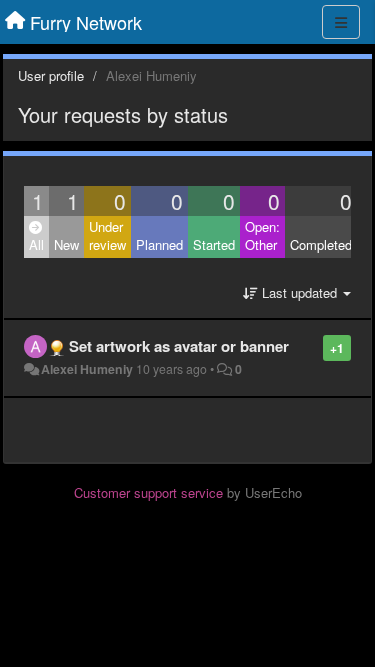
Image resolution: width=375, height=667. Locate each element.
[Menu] (341, 22)
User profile (51, 75)
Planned (159, 244)
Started (214, 244)
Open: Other (262, 236)
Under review (107, 236)
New (66, 244)
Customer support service (148, 492)
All (36, 244)
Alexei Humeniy (87, 369)
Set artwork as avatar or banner (179, 346)
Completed (321, 244)
